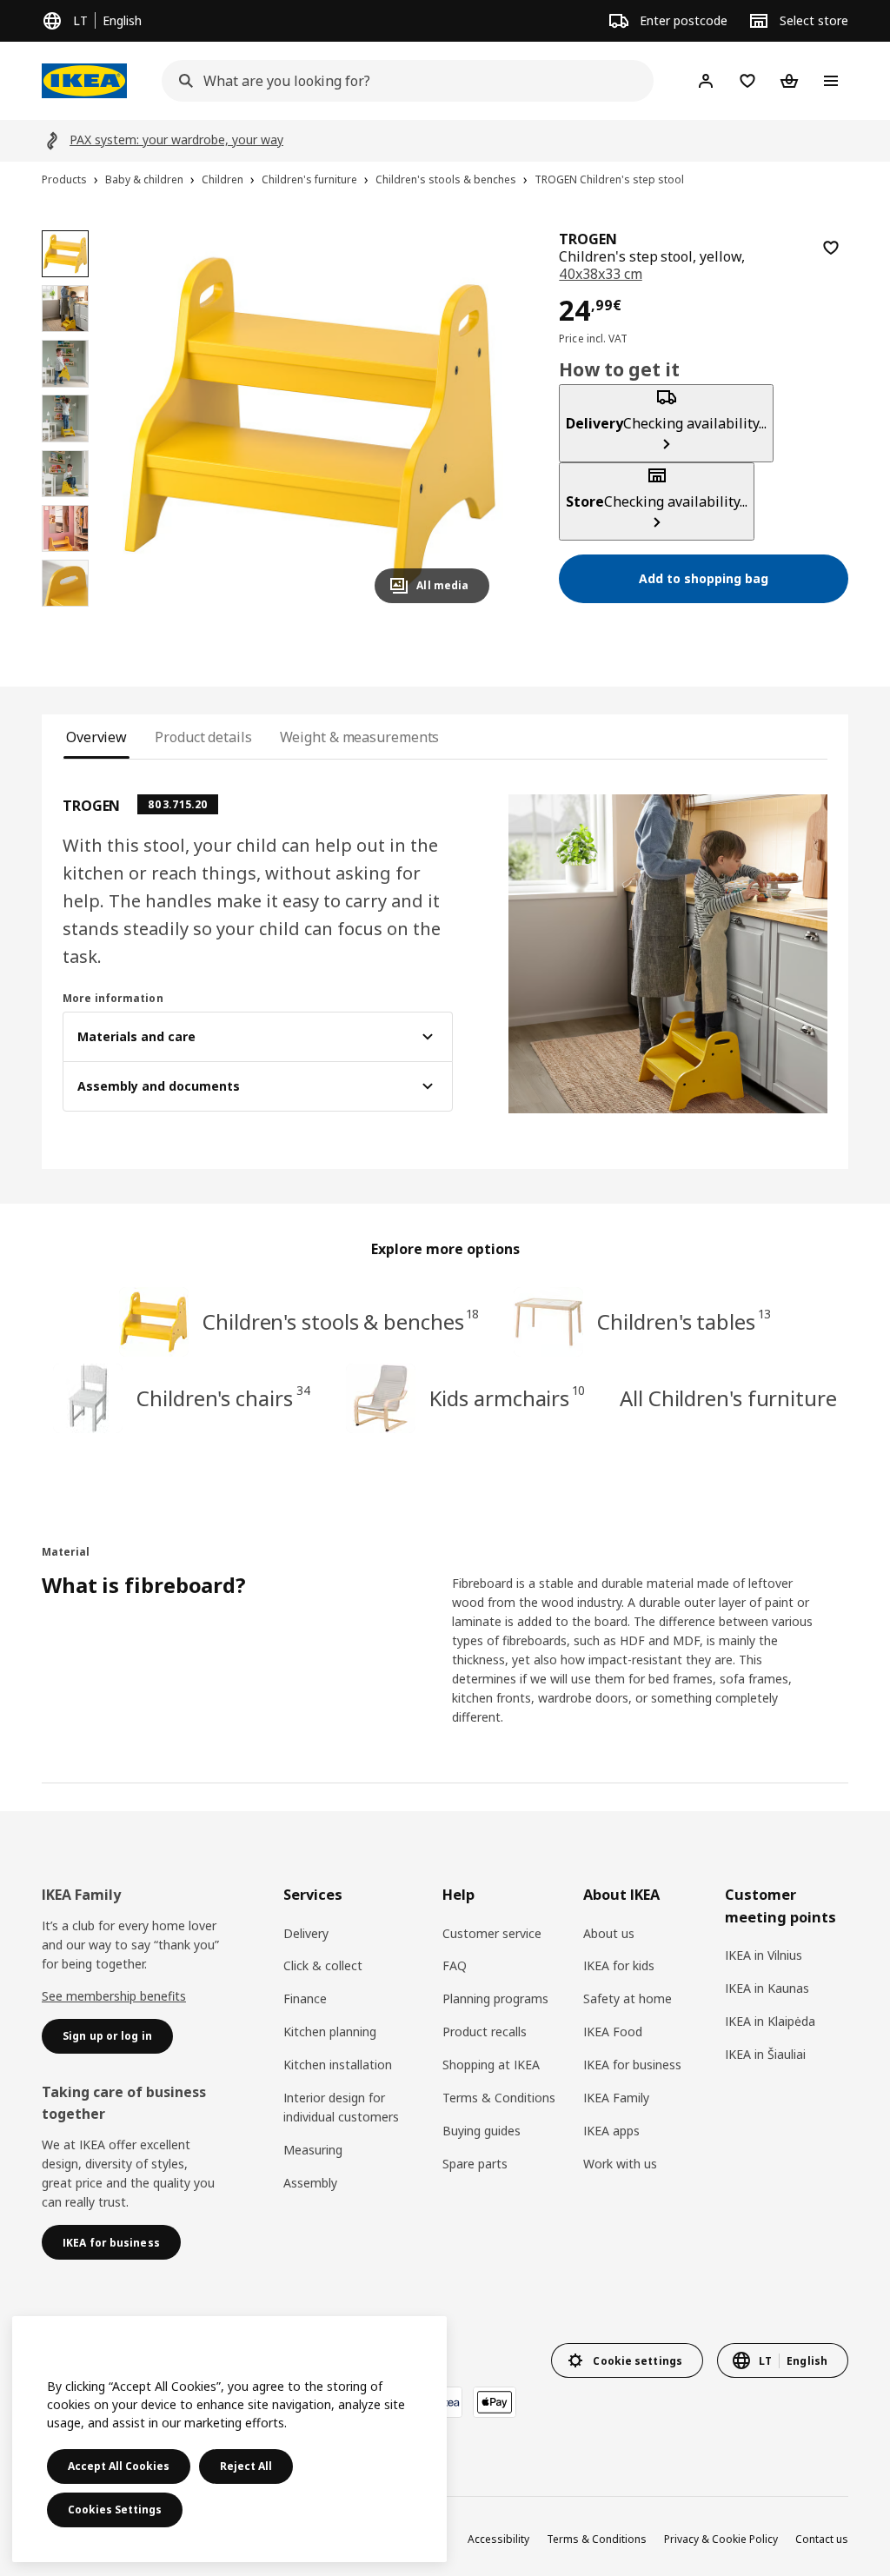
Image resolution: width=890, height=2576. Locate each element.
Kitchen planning (330, 2032)
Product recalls (485, 2032)
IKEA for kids (619, 1965)
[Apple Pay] (495, 2402)
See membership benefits (114, 1996)
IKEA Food (613, 2032)
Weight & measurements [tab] (360, 737)
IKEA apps (611, 2131)
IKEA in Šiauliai (765, 2054)
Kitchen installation (338, 2065)
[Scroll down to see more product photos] (65, 615)
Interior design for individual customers (341, 2107)
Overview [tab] (96, 737)
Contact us (822, 2539)
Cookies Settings (115, 2510)
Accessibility (498, 2539)
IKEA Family (616, 2098)
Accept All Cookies (119, 2466)
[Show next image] (468, 423)
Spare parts (475, 2164)
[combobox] (402, 81)
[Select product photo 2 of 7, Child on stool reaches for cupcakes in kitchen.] (65, 309)
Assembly (310, 2183)
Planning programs (495, 1998)
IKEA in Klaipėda (770, 2021)
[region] (310, 424)
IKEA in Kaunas (767, 1988)
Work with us (620, 2164)
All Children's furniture (728, 1398)
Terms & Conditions (499, 2098)
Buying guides (482, 2131)
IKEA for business (632, 2065)
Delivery (306, 1933)
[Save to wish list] (831, 248)
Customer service (492, 1933)
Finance (305, 1998)
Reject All (246, 2466)
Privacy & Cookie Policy (721, 2539)
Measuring (313, 2150)
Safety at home (628, 1998)
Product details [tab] (203, 737)
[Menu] (831, 81)
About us (609, 1933)
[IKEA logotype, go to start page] (84, 81)
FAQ (455, 1965)
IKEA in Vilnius (764, 1955)
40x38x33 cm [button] (600, 274)
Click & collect (323, 1965)
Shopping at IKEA (491, 2065)
